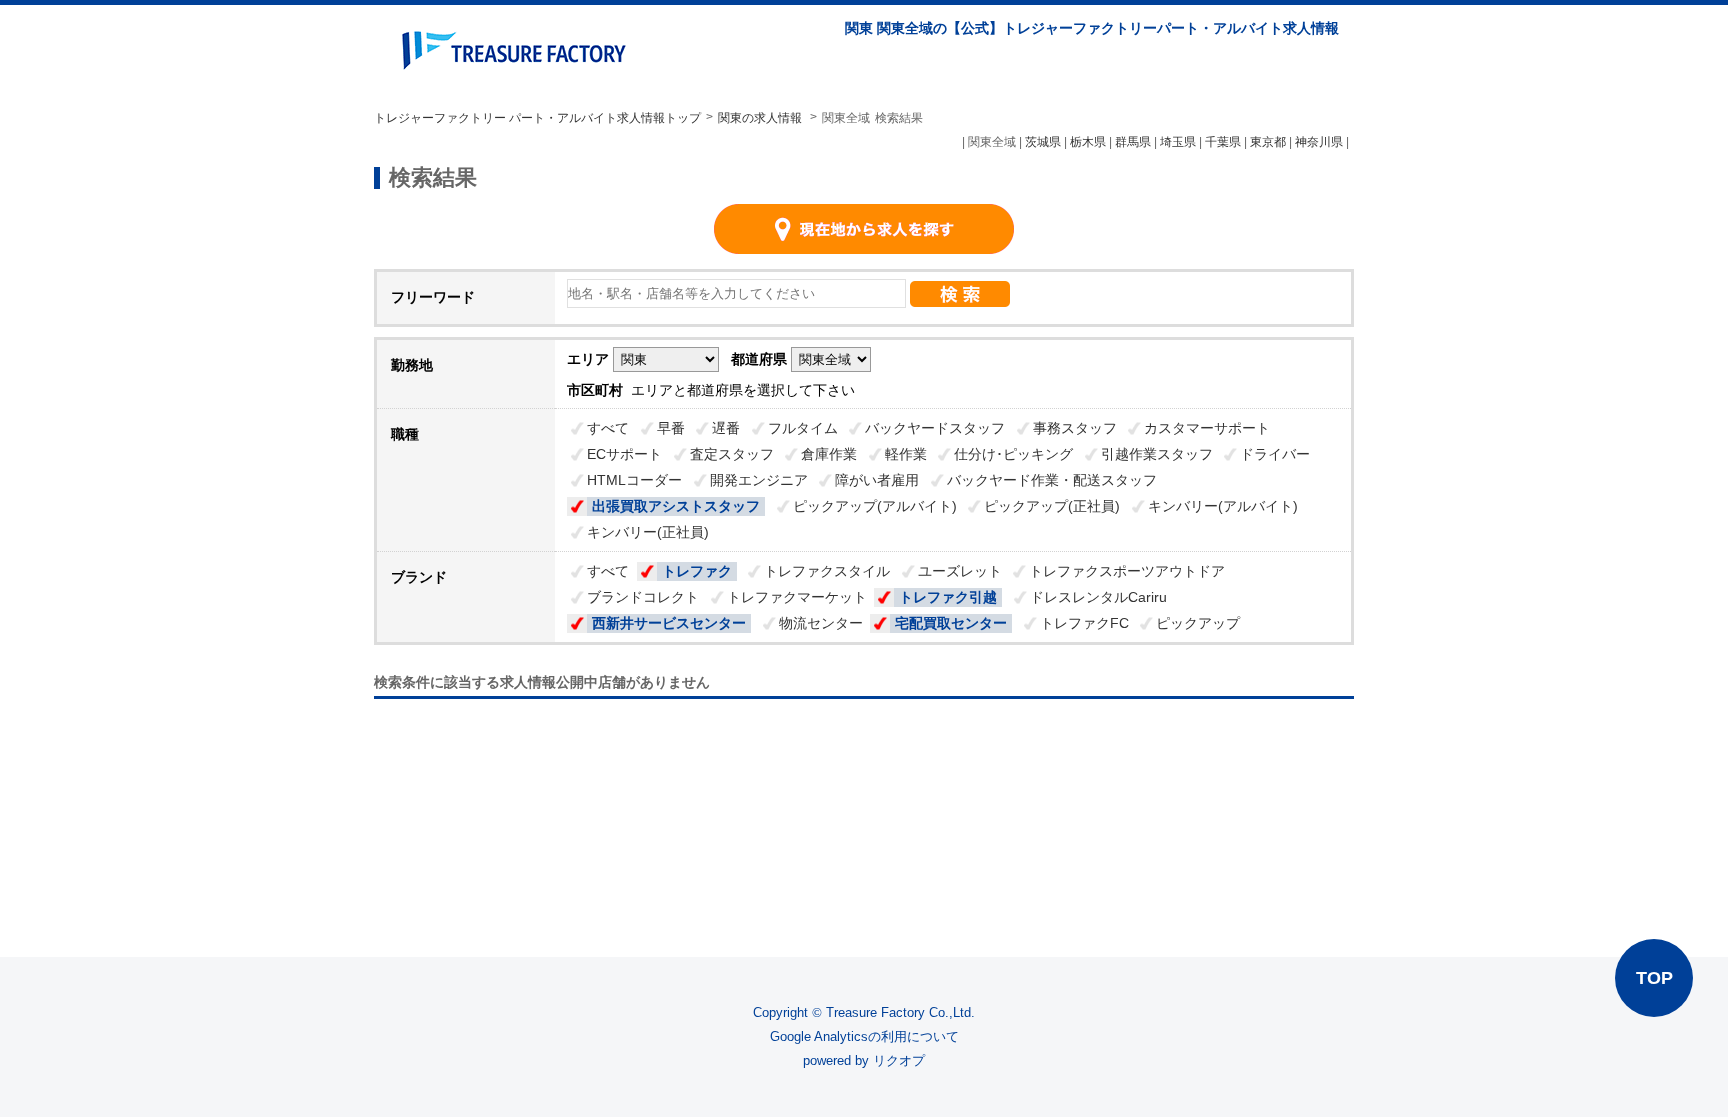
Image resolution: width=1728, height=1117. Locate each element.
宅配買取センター (951, 623)
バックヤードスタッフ (935, 428)
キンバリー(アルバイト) (1223, 506)
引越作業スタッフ (1157, 454)
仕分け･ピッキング (1013, 454)
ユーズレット (960, 571)
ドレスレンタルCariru (1098, 597)
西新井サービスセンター (669, 623)
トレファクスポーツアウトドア (1127, 571)
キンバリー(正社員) (648, 532)
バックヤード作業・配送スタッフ (1052, 480)
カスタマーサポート (1207, 428)
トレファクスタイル (827, 571)
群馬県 (1133, 142)
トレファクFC (1084, 623)
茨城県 (1043, 142)
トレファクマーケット (797, 597)
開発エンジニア (759, 480)
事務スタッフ (1075, 428)
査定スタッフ (732, 454)
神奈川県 (1319, 142)
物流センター (821, 623)
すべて (608, 428)
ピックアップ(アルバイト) (875, 506)
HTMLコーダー (634, 480)
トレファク (697, 571)
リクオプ (899, 1060)
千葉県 (1223, 142)
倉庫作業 (829, 454)
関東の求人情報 (761, 118)
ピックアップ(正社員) (1052, 506)
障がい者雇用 (877, 480)
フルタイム (803, 428)
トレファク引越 (948, 597)
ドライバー (1275, 454)
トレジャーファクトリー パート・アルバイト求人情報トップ (537, 118)
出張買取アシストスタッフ (676, 506)
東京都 (1268, 142)
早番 (671, 428)
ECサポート (624, 454)
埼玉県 (1178, 142)
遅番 (726, 428)
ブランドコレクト (643, 597)
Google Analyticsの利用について (864, 1036)
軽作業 (906, 454)
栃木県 (1088, 142)
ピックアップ (1198, 623)
